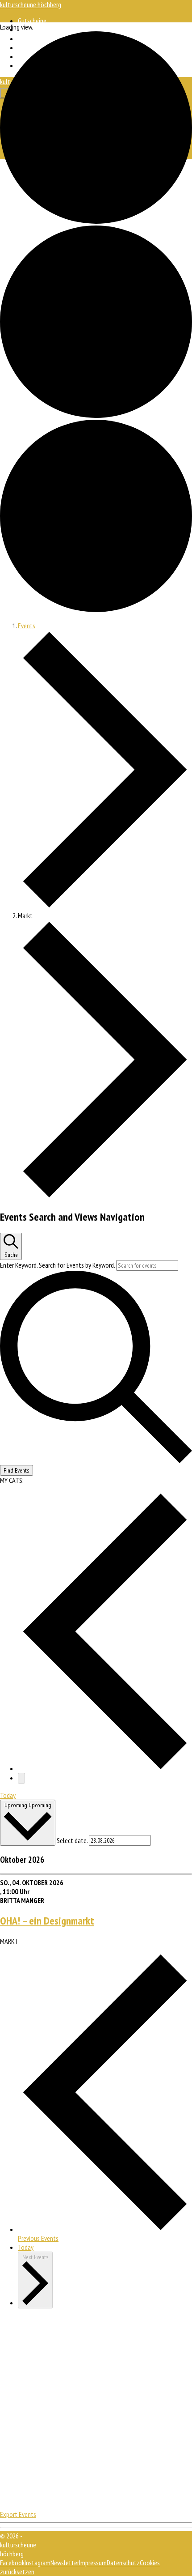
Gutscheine (32, 21)
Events (27, 626)
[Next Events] (21, 1778)
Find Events (17, 1470)
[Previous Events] (105, 1768)
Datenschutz (123, 2563)
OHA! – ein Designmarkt (47, 1921)
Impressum (93, 2563)
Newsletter (65, 2563)
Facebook (12, 2563)
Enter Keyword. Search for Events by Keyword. (58, 1265)
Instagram (38, 2563)
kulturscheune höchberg (31, 4)
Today (8, 1795)
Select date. (73, 1840)
